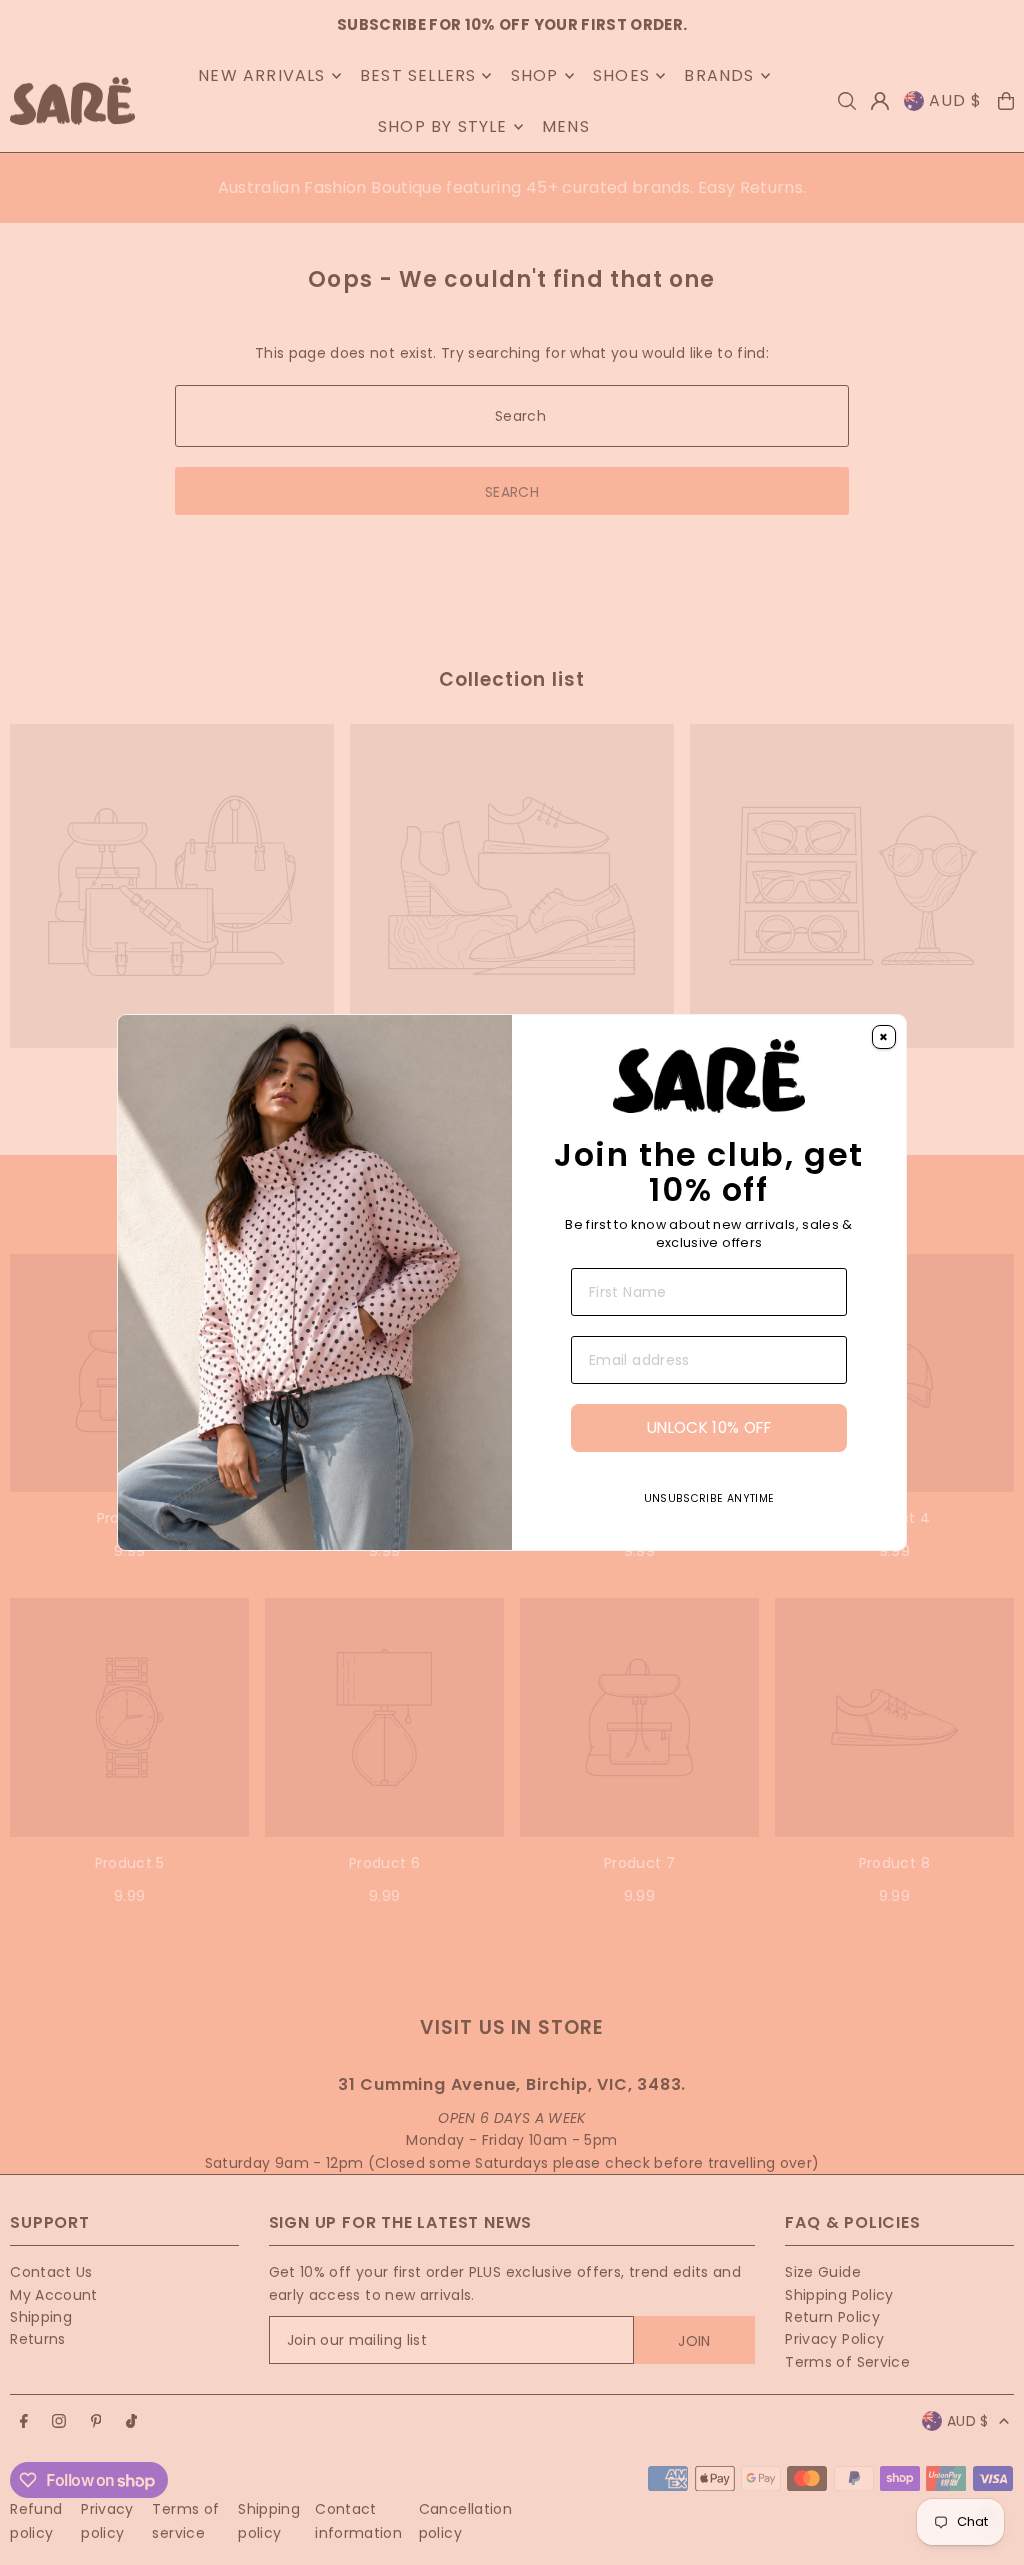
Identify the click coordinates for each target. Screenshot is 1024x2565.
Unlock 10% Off (709, 1427)
